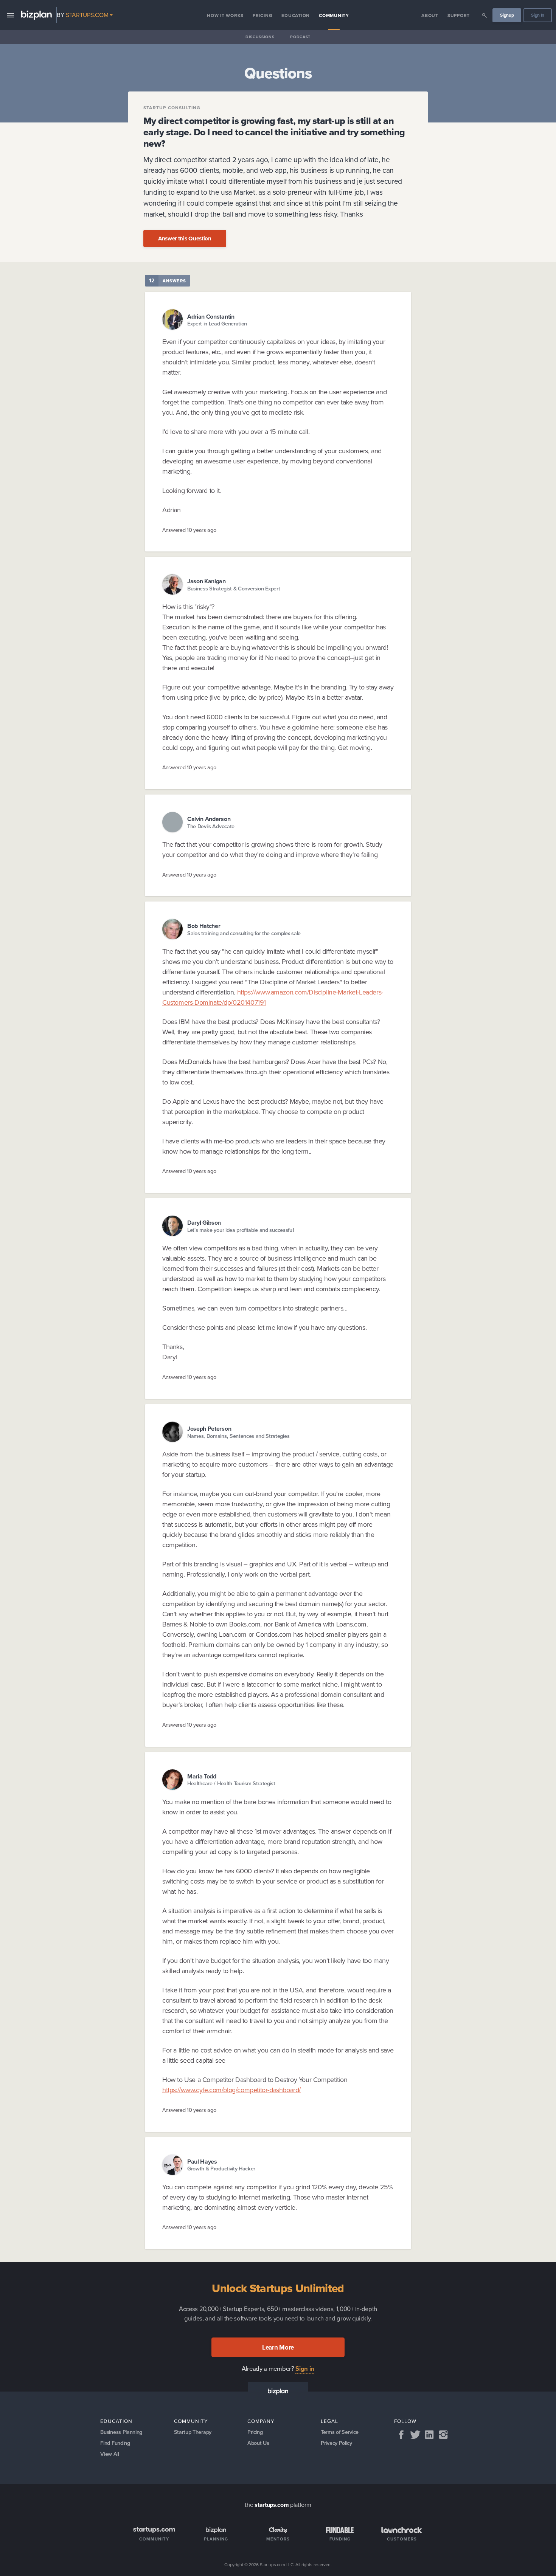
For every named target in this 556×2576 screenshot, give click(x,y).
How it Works (225, 15)
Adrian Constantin (211, 316)
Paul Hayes (202, 2162)
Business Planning (121, 2432)
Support (459, 15)
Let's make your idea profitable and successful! (241, 1230)
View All (109, 2454)
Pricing (262, 15)
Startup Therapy (193, 2432)
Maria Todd (202, 1776)
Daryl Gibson (204, 1223)
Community (334, 15)
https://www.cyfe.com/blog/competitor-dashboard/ (231, 2090)
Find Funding (115, 2443)
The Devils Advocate (211, 826)
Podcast (300, 37)
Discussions (260, 37)
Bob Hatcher (204, 926)
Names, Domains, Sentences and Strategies (238, 1436)
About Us (258, 2443)
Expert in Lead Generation (217, 324)
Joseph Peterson (209, 1429)
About (430, 15)
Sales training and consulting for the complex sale (244, 933)
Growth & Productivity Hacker (221, 2169)
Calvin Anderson (209, 819)
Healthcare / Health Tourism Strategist (231, 1784)
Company (261, 2421)
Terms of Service (340, 2432)
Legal (329, 2421)
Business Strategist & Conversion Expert (234, 589)
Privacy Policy (336, 2443)
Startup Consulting (172, 108)
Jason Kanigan (207, 581)
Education (296, 15)
